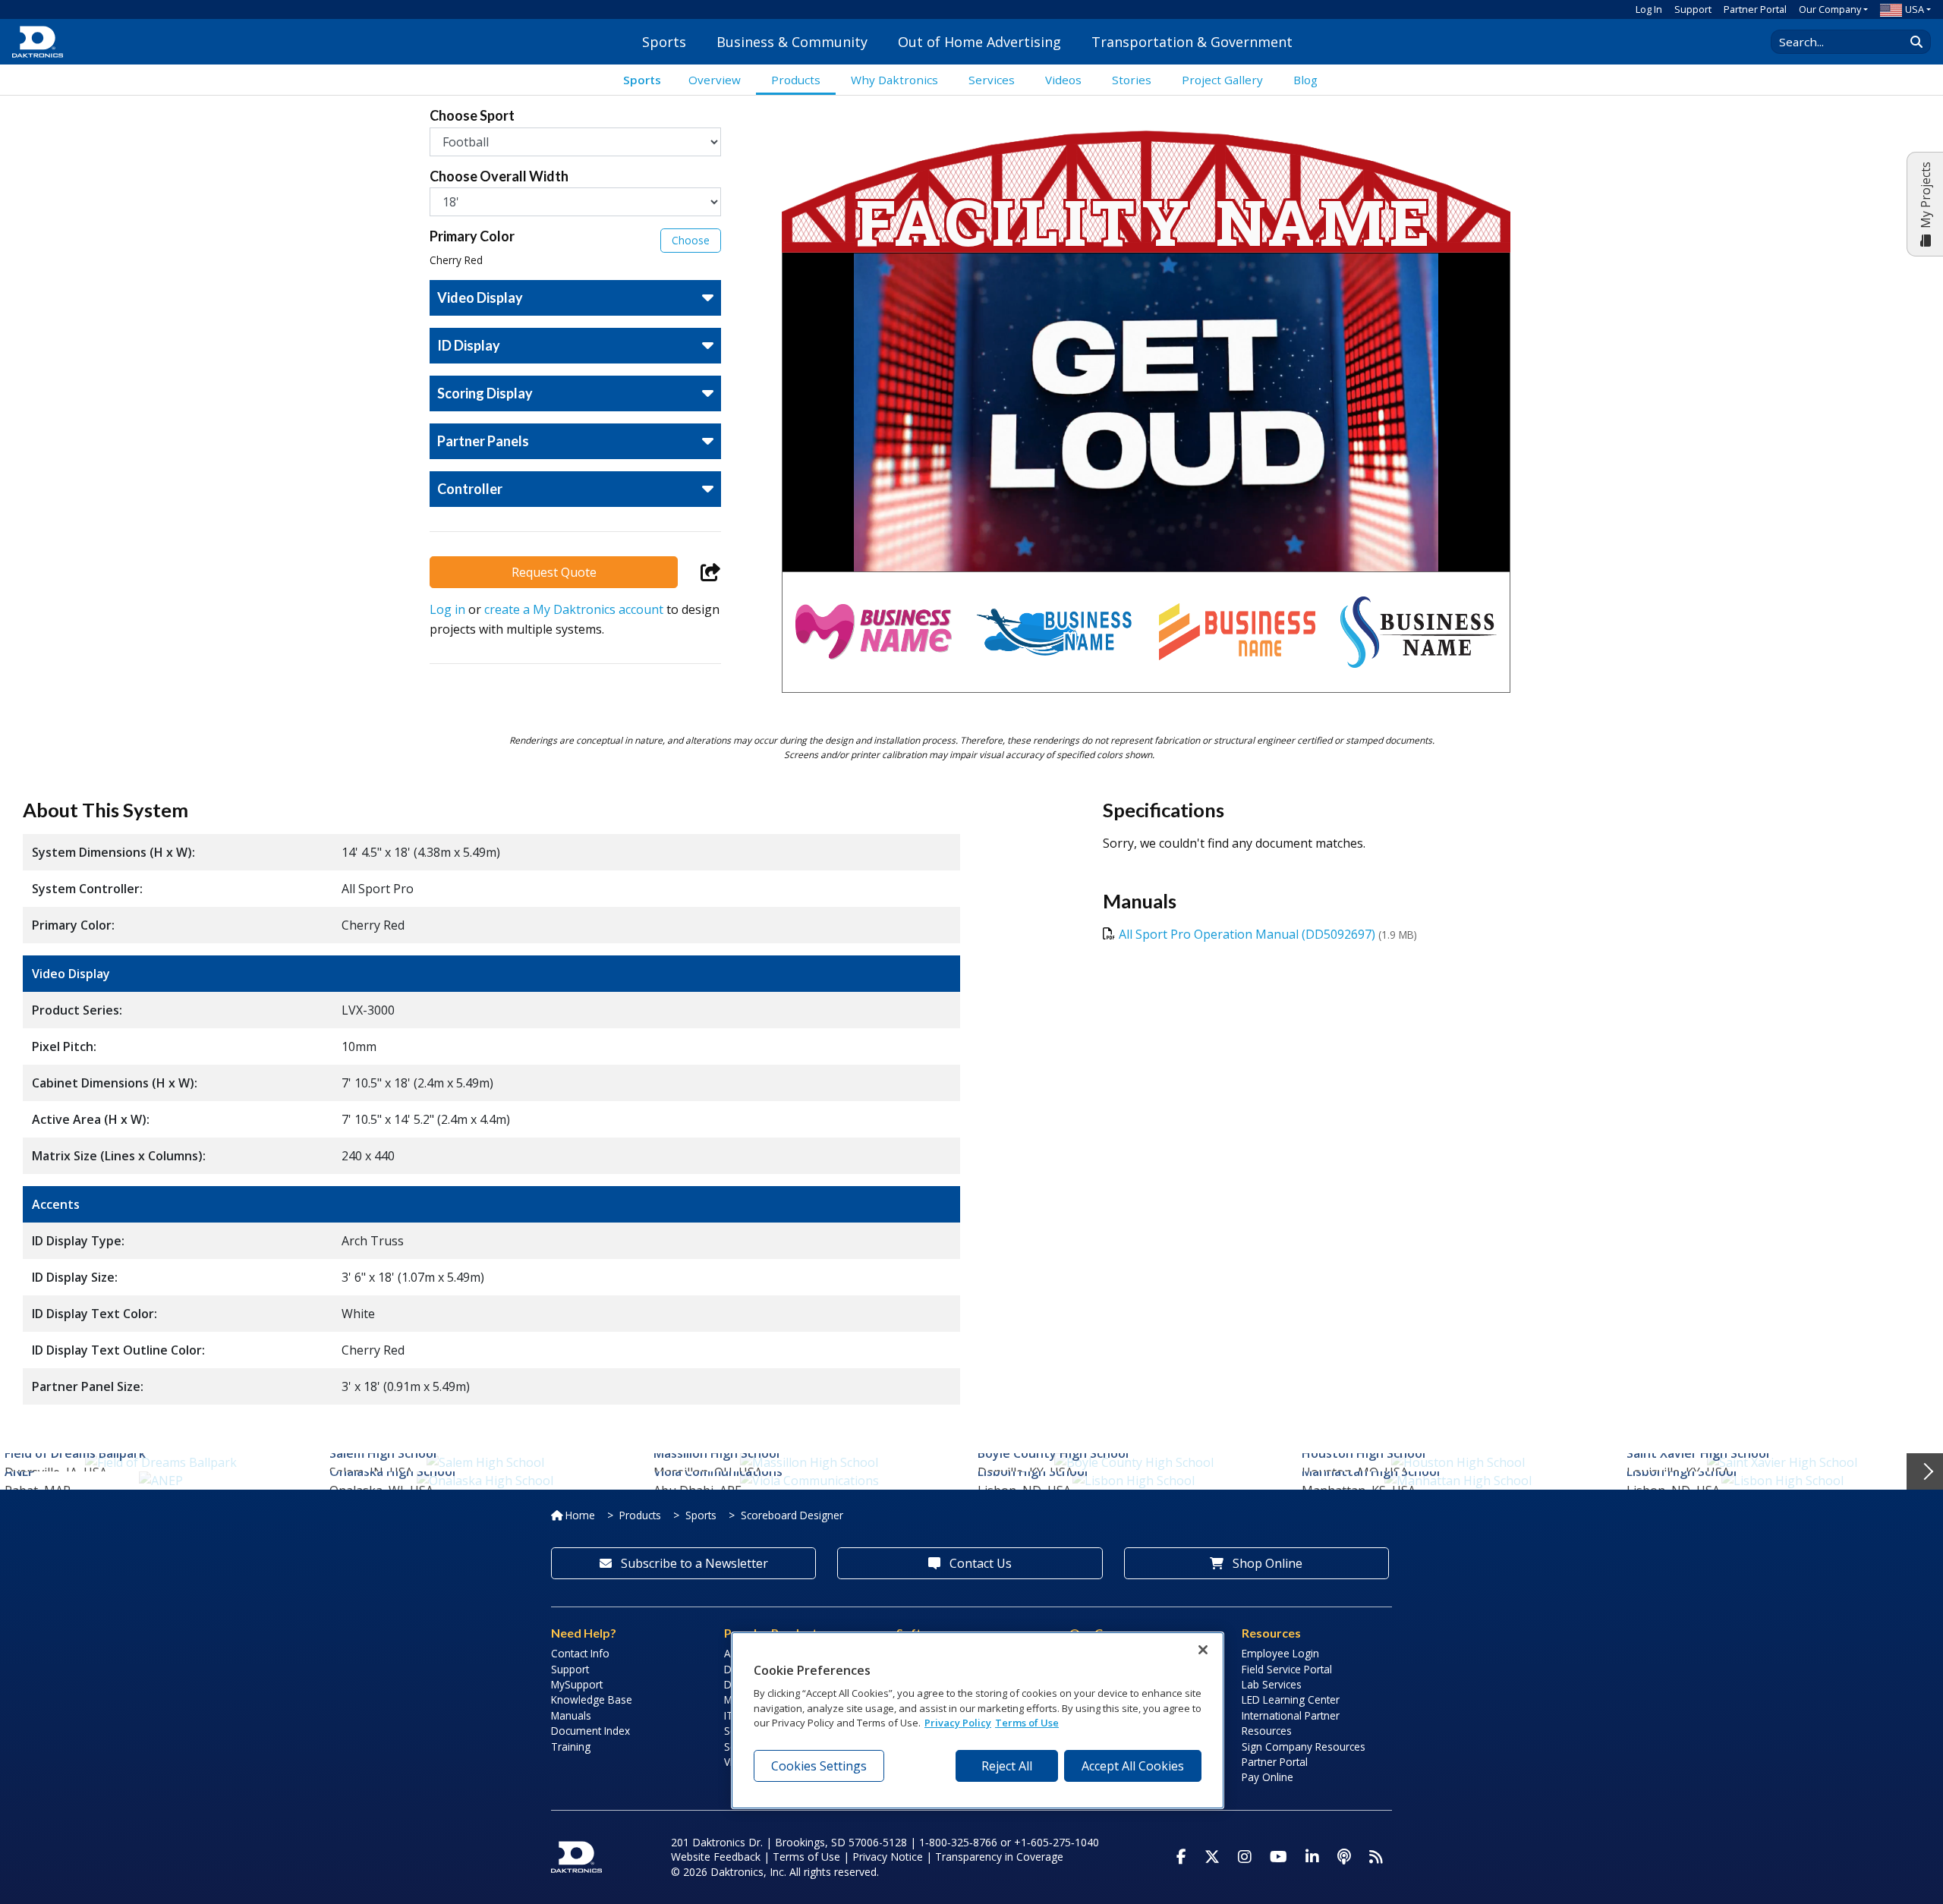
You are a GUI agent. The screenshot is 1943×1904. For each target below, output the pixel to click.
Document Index (590, 1731)
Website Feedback (716, 1857)
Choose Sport (472, 116)
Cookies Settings (819, 1766)
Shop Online (1266, 1563)
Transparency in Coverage (999, 1857)
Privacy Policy (958, 1723)
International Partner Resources (1291, 1723)
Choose (691, 240)
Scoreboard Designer (792, 1515)
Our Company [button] (1830, 9)
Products (640, 1515)
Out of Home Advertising (979, 42)
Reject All (1007, 1766)
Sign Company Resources (1304, 1747)
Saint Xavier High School (1698, 1453)
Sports (664, 42)
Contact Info (580, 1653)
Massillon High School (716, 1453)
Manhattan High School (1371, 1471)
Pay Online (1268, 1777)
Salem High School (383, 1453)
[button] (575, 248)
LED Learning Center (1291, 1699)
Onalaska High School (392, 1471)
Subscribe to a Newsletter (693, 1563)
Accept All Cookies (1133, 1766)
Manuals (571, 1715)
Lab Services (1272, 1684)
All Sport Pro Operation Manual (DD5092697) (1247, 934)
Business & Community (792, 42)
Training (571, 1747)
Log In (1649, 9)
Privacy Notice (888, 1857)
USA (1915, 9)
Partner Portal (1755, 9)
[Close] (1203, 1650)
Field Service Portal (1287, 1669)
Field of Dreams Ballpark (75, 1453)
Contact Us (979, 1563)
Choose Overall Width (499, 176)
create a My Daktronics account (574, 609)
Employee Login (1280, 1653)
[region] (978, 1720)
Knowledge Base (592, 1699)
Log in (447, 609)
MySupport (577, 1684)
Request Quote (554, 572)
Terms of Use (806, 1857)
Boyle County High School (1053, 1453)
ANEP (20, 1471)
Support (1693, 9)
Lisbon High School (1033, 1471)
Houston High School (1364, 1453)
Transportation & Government (1192, 42)
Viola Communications (718, 1471)
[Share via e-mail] (711, 572)
